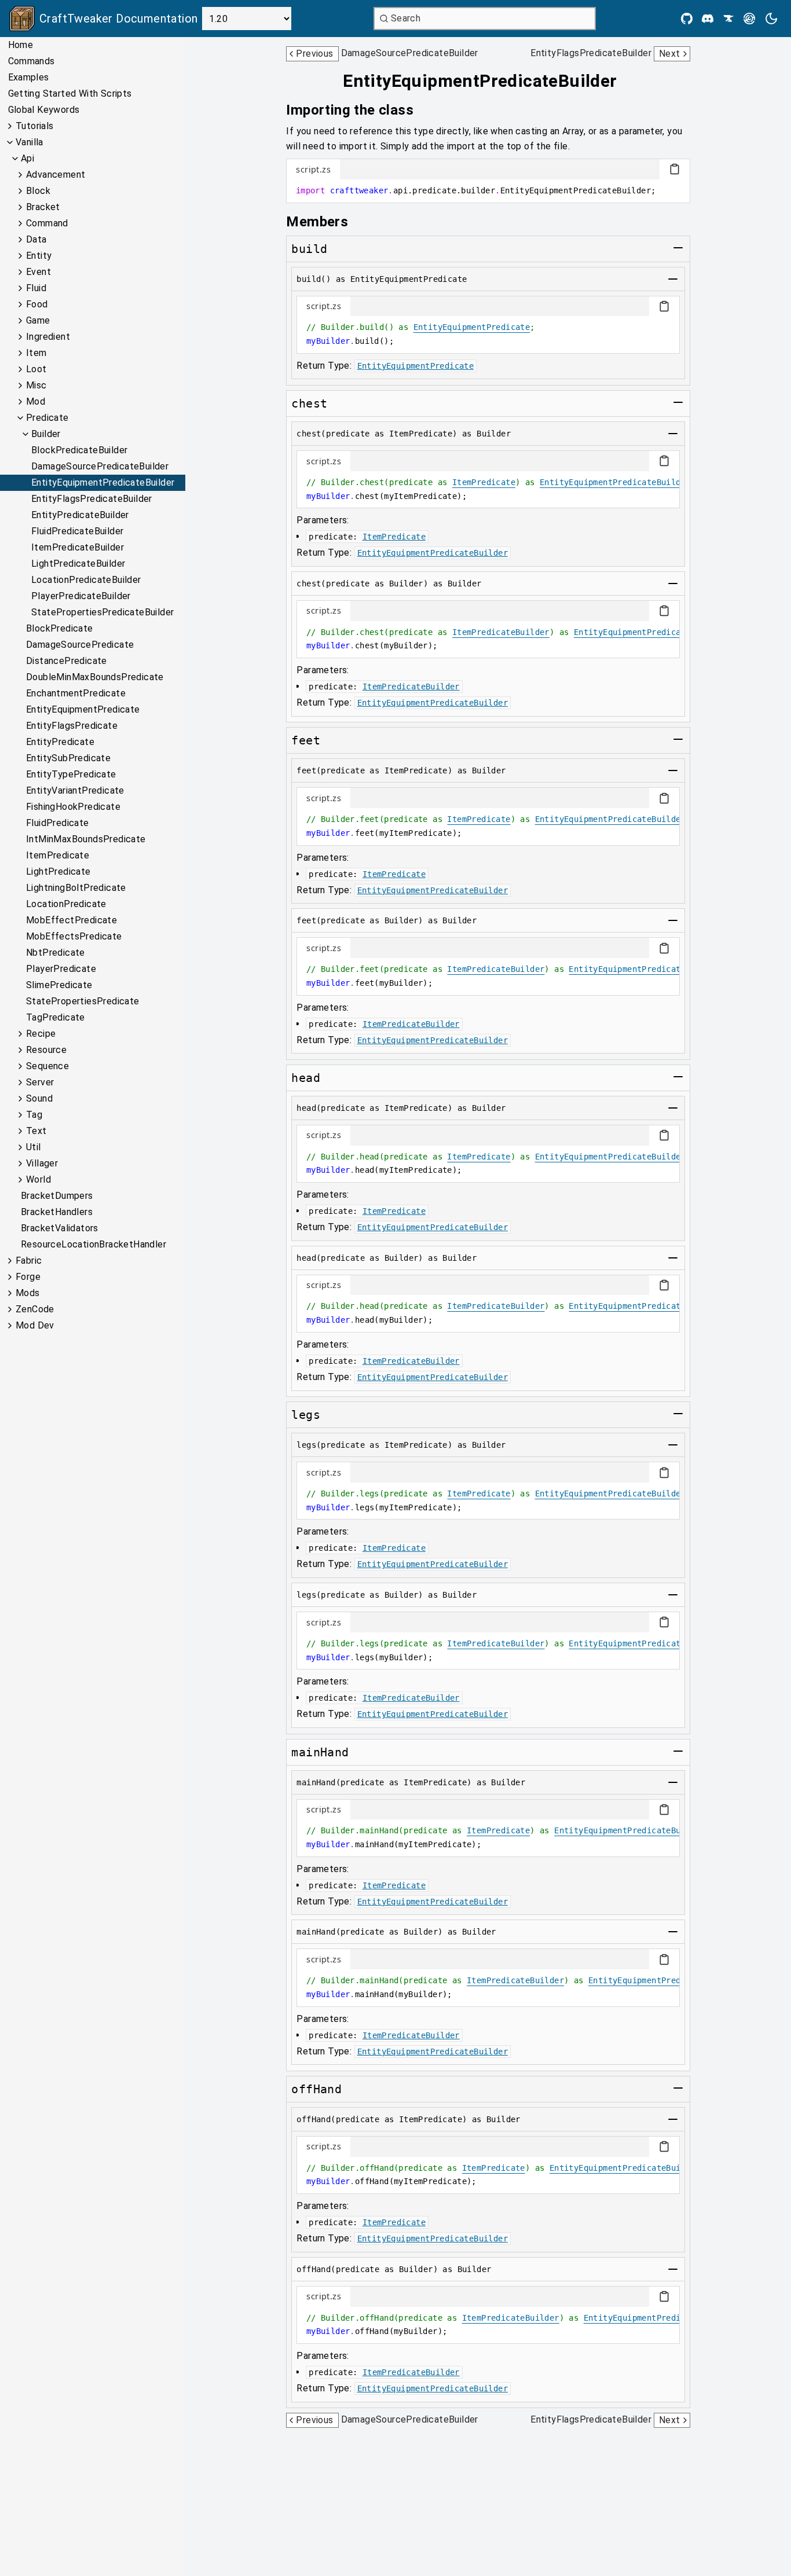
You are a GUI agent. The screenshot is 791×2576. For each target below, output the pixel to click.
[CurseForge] (728, 19)
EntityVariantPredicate (75, 790)
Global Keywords (44, 110)
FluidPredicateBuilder (77, 531)
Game (38, 320)
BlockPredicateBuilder (79, 450)
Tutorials (35, 126)
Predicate (47, 418)
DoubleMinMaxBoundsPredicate (95, 677)
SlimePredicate (59, 985)
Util (34, 1147)
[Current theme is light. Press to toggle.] (771, 19)
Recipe (41, 1034)
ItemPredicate (58, 855)
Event (39, 272)
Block (38, 191)
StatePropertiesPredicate (83, 1001)
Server (40, 1082)
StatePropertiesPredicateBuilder (102, 612)
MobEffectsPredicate (74, 936)
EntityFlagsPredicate (72, 726)
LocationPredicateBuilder (86, 580)
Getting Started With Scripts (70, 93)
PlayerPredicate (61, 969)
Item (36, 353)
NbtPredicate (56, 953)
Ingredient (48, 337)
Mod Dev (35, 1325)
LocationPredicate (66, 904)
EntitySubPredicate (68, 758)
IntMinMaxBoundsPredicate (86, 839)
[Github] (687, 19)
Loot (36, 369)
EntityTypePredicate (71, 774)
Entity (39, 256)
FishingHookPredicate (73, 807)
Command (47, 223)
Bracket (43, 207)
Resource (46, 1050)
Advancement (56, 175)
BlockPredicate (60, 628)
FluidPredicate (58, 823)
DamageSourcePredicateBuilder (100, 466)
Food (37, 304)
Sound (39, 1098)
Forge (28, 1277)
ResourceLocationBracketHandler (94, 1244)
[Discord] (708, 19)
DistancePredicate (67, 661)
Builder (46, 434)
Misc (36, 385)
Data (36, 239)
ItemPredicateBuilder (78, 547)
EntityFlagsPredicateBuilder (92, 499)
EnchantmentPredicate (76, 693)
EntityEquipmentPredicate (83, 709)
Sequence (47, 1066)
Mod (36, 401)
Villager (42, 1163)
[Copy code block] (675, 169)
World (39, 1179)
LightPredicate (58, 871)
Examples (29, 77)
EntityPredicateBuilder (80, 515)
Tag (34, 1115)
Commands (32, 61)
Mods (28, 1293)
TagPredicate (56, 1017)
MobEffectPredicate (72, 920)
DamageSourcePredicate (80, 645)
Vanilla (30, 142)
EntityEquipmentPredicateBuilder (103, 482)
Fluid (36, 288)
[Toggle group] (678, 248)
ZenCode (35, 1309)
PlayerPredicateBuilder (81, 596)
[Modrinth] (749, 19)
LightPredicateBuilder (78, 564)
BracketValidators (60, 1228)
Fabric (29, 1261)
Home (21, 45)
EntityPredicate (60, 742)
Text (36, 1131)
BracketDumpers (57, 1196)
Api (28, 158)
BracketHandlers (57, 1212)
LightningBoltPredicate (76, 888)
